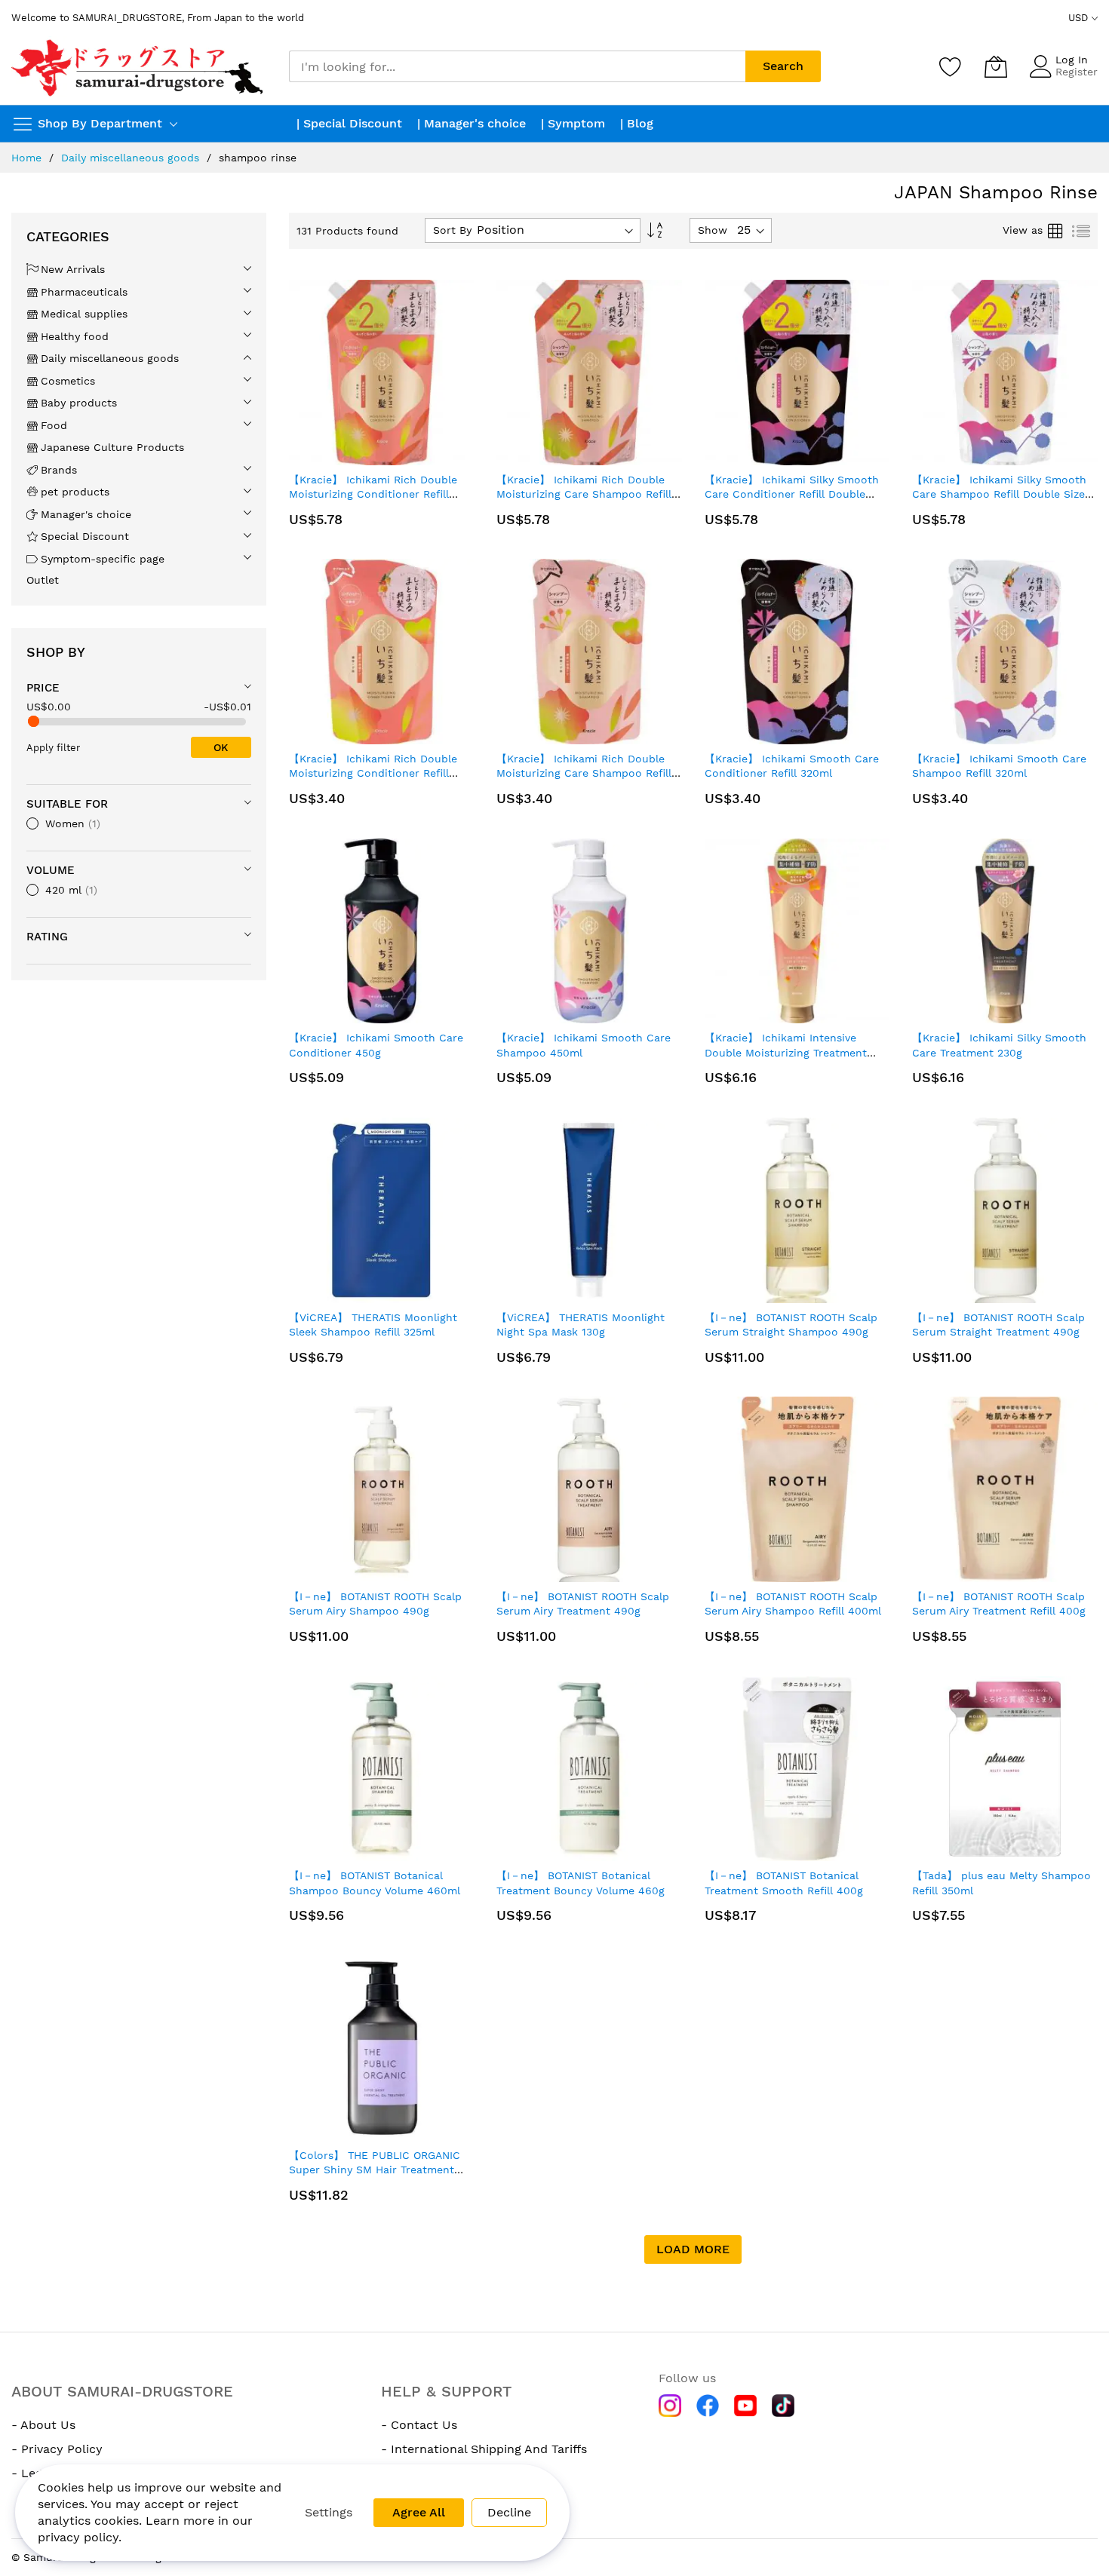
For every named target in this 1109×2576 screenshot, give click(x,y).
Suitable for (67, 804)
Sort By (452, 230)
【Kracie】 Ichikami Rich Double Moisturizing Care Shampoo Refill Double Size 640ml (584, 494)
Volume (51, 870)
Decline (509, 2512)
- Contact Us (419, 2425)
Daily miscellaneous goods (130, 158)
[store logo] (139, 67)
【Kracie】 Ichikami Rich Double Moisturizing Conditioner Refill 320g (373, 773)
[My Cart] (996, 66)
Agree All (419, 2512)
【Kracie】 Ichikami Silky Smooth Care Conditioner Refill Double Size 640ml (792, 494)
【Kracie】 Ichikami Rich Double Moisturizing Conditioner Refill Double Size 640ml (373, 494)
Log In (1072, 60)
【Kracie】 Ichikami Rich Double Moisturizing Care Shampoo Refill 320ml (584, 773)
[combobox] (517, 66)
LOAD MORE (693, 2249)
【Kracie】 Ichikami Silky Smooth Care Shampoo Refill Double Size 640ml (999, 494)
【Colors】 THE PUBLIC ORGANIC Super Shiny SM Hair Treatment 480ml (375, 2170)
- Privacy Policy (57, 2449)
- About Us (43, 2425)
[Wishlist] (951, 66)
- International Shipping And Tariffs (484, 2449)
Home (26, 158)
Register (1077, 72)
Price (43, 688)
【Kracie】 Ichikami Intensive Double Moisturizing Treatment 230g (786, 1052)
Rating (47, 937)
